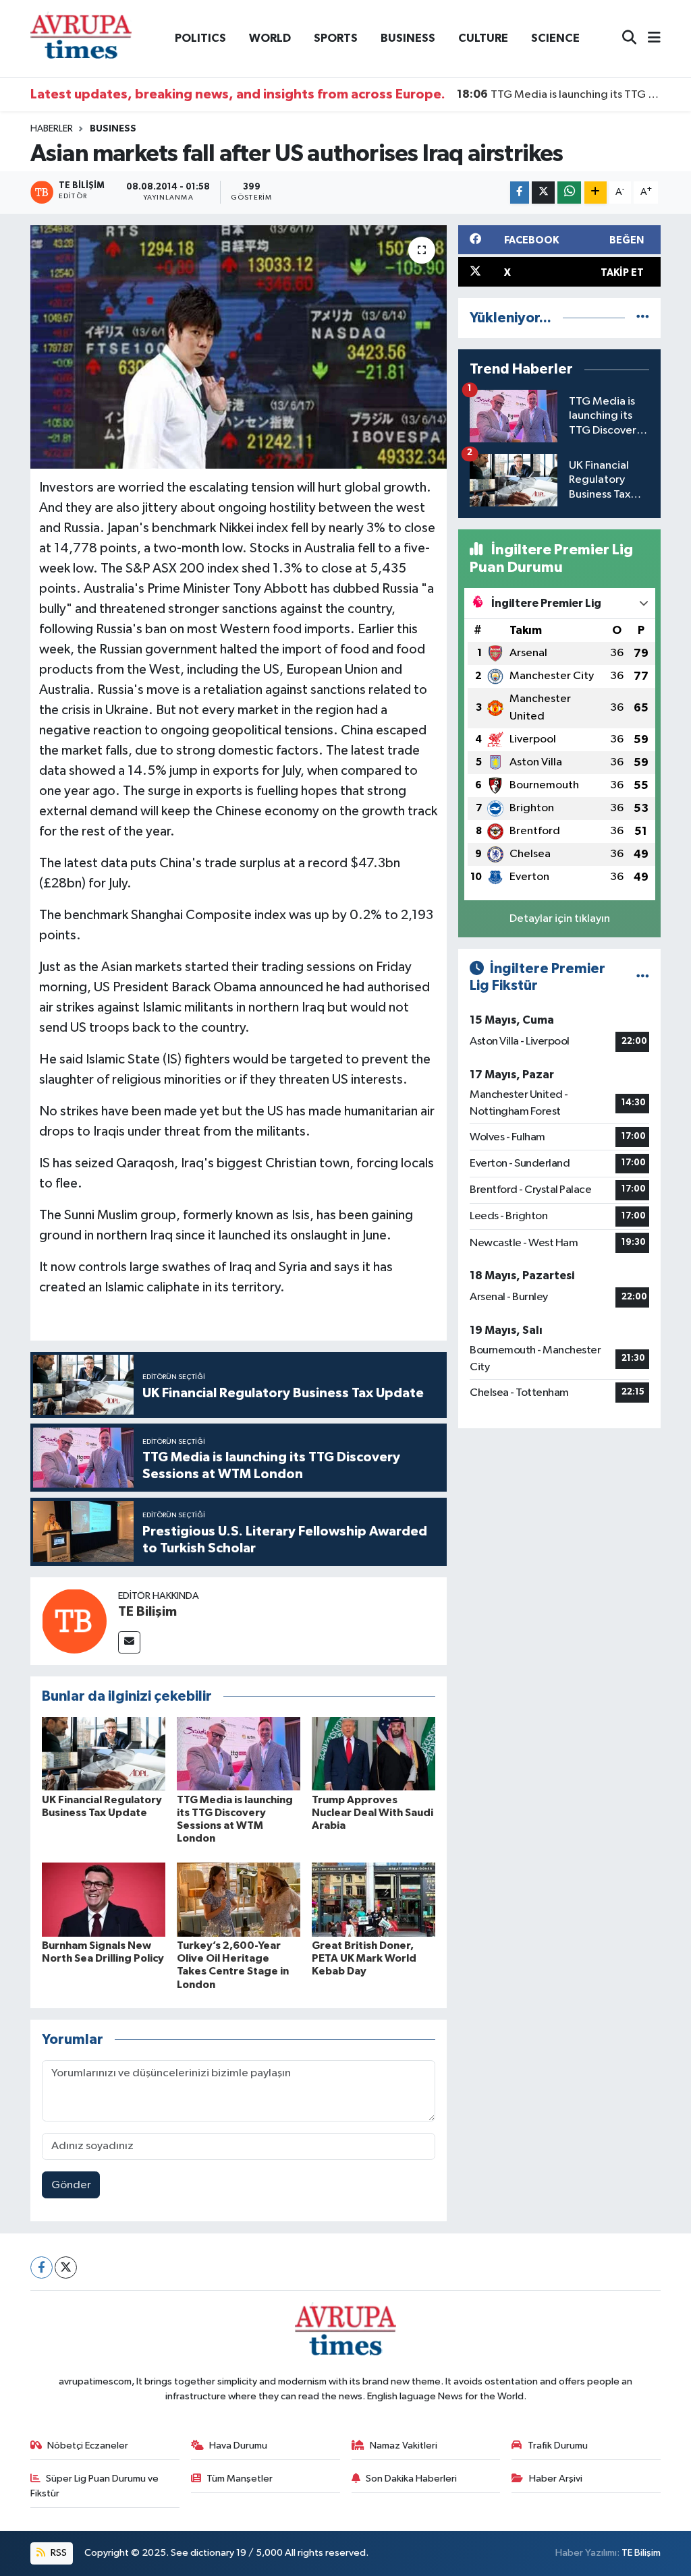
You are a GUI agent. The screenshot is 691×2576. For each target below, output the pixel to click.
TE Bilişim (147, 1612)
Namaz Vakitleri (404, 2446)
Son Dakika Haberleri (411, 2479)
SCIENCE (555, 38)
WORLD (270, 38)
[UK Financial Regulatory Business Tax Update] (104, 1753)
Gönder (71, 2185)
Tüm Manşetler (240, 2479)
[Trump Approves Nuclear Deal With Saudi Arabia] (374, 1753)
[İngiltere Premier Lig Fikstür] (643, 977)
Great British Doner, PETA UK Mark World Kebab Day (364, 1958)
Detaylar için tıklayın (560, 919)
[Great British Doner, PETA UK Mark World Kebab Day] (374, 1899)
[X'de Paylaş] (543, 193)
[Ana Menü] (648, 39)
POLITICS (200, 38)
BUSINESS (408, 38)
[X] (66, 2267)
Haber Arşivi (556, 2479)
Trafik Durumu (558, 2446)
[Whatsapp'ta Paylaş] (569, 193)
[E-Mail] (129, 1642)
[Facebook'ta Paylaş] (520, 193)
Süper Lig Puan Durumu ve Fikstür (95, 2486)
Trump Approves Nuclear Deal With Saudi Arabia (372, 1813)
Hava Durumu (238, 2446)
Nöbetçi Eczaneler (88, 2446)
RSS (58, 2553)
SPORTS (336, 38)
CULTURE (483, 38)
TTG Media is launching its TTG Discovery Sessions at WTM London (559, 94)
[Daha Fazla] (596, 193)
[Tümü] (643, 318)
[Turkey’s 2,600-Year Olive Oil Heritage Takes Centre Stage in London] (239, 1899)
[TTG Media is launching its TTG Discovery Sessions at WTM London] (239, 1753)
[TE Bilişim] (74, 1621)
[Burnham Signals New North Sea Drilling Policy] (104, 1899)
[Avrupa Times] (81, 38)
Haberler (52, 129)
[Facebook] (42, 2267)
